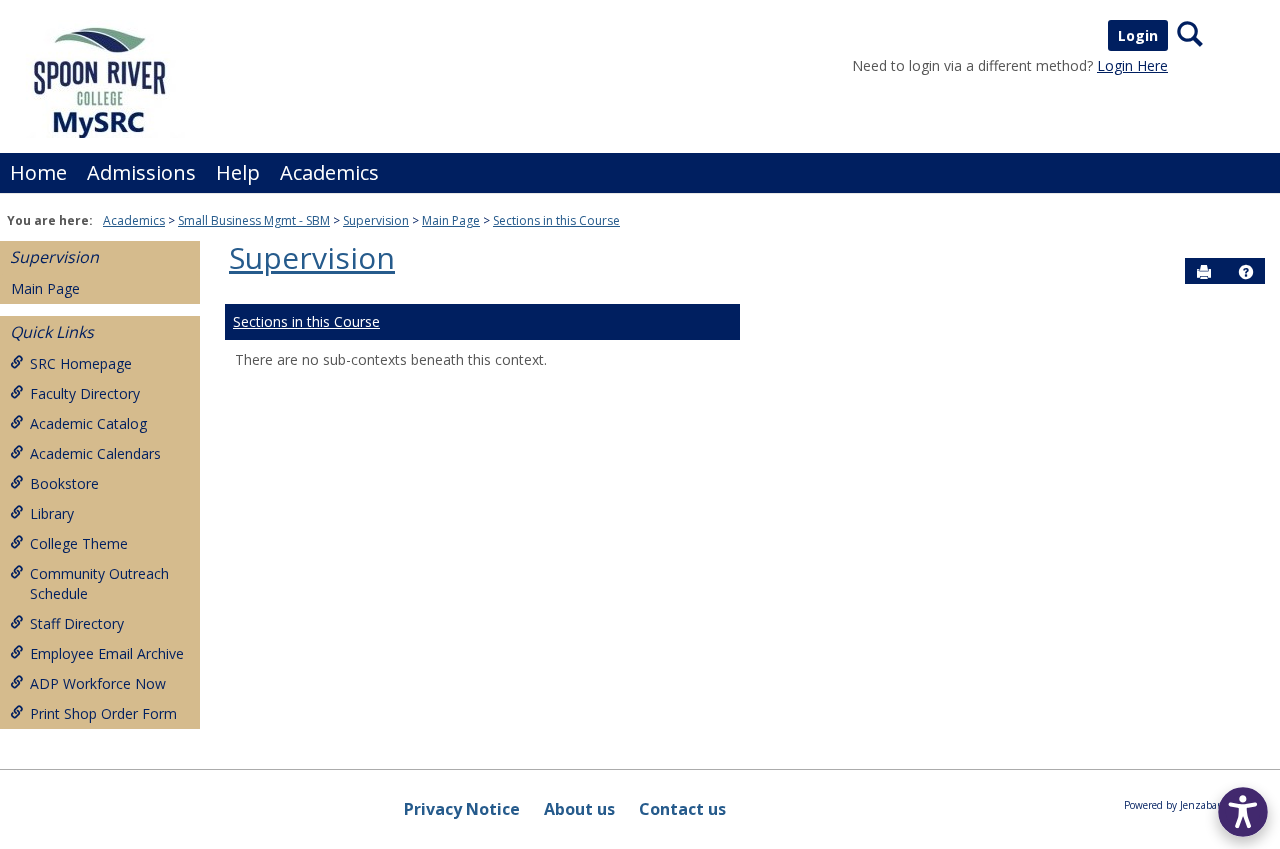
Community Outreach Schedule (99, 583)
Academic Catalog (88, 423)
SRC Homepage (81, 363)
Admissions (141, 172)
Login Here (1132, 65)
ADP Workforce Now (98, 683)
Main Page (451, 220)
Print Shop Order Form (103, 713)
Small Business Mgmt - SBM (254, 220)
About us (579, 809)
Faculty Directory (85, 393)
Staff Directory (77, 623)
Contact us (682, 809)
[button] (1246, 272)
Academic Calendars (95, 453)
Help (238, 172)
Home (38, 172)
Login (1138, 35)
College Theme (79, 543)
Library (52, 513)
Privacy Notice (462, 809)
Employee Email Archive (107, 653)
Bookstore (64, 483)
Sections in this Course (556, 220)
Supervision (376, 220)
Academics (329, 172)
